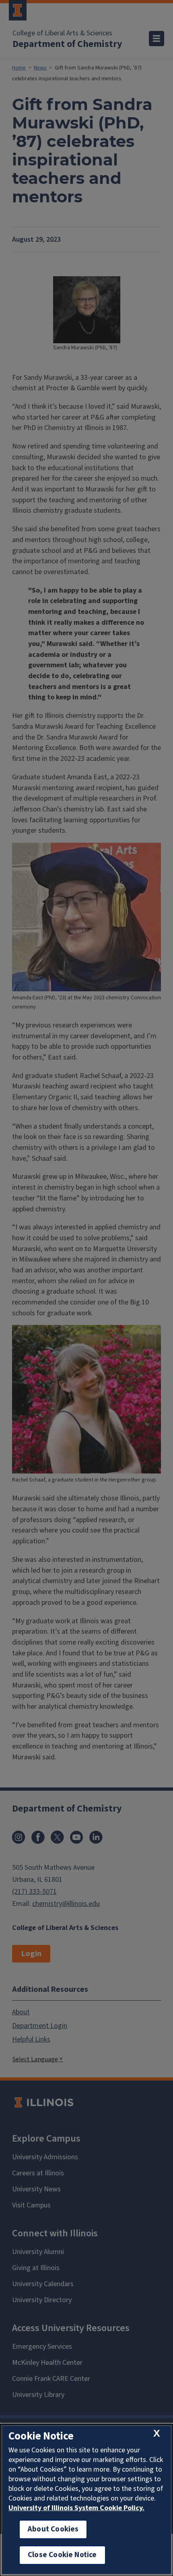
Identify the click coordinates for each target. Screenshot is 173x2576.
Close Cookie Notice (62, 2555)
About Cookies (53, 2529)
